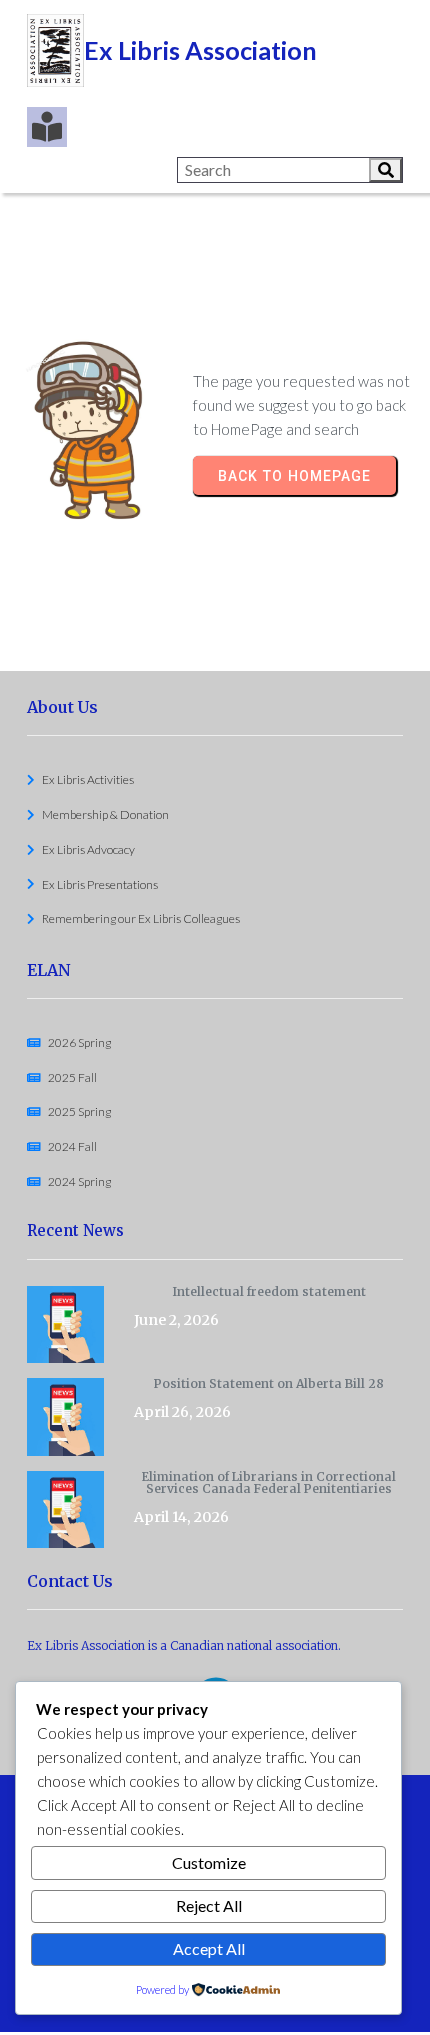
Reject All (209, 1905)
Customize (209, 1862)
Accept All (209, 1948)
